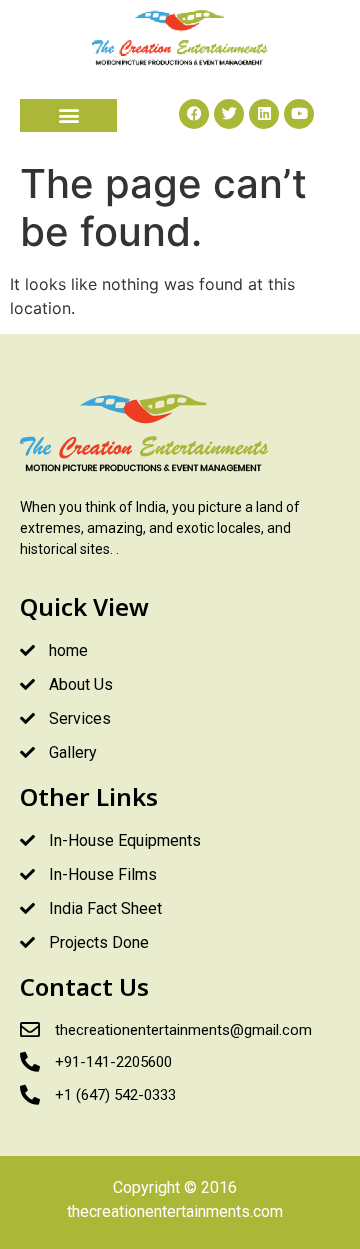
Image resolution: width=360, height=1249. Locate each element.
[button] (68, 115)
